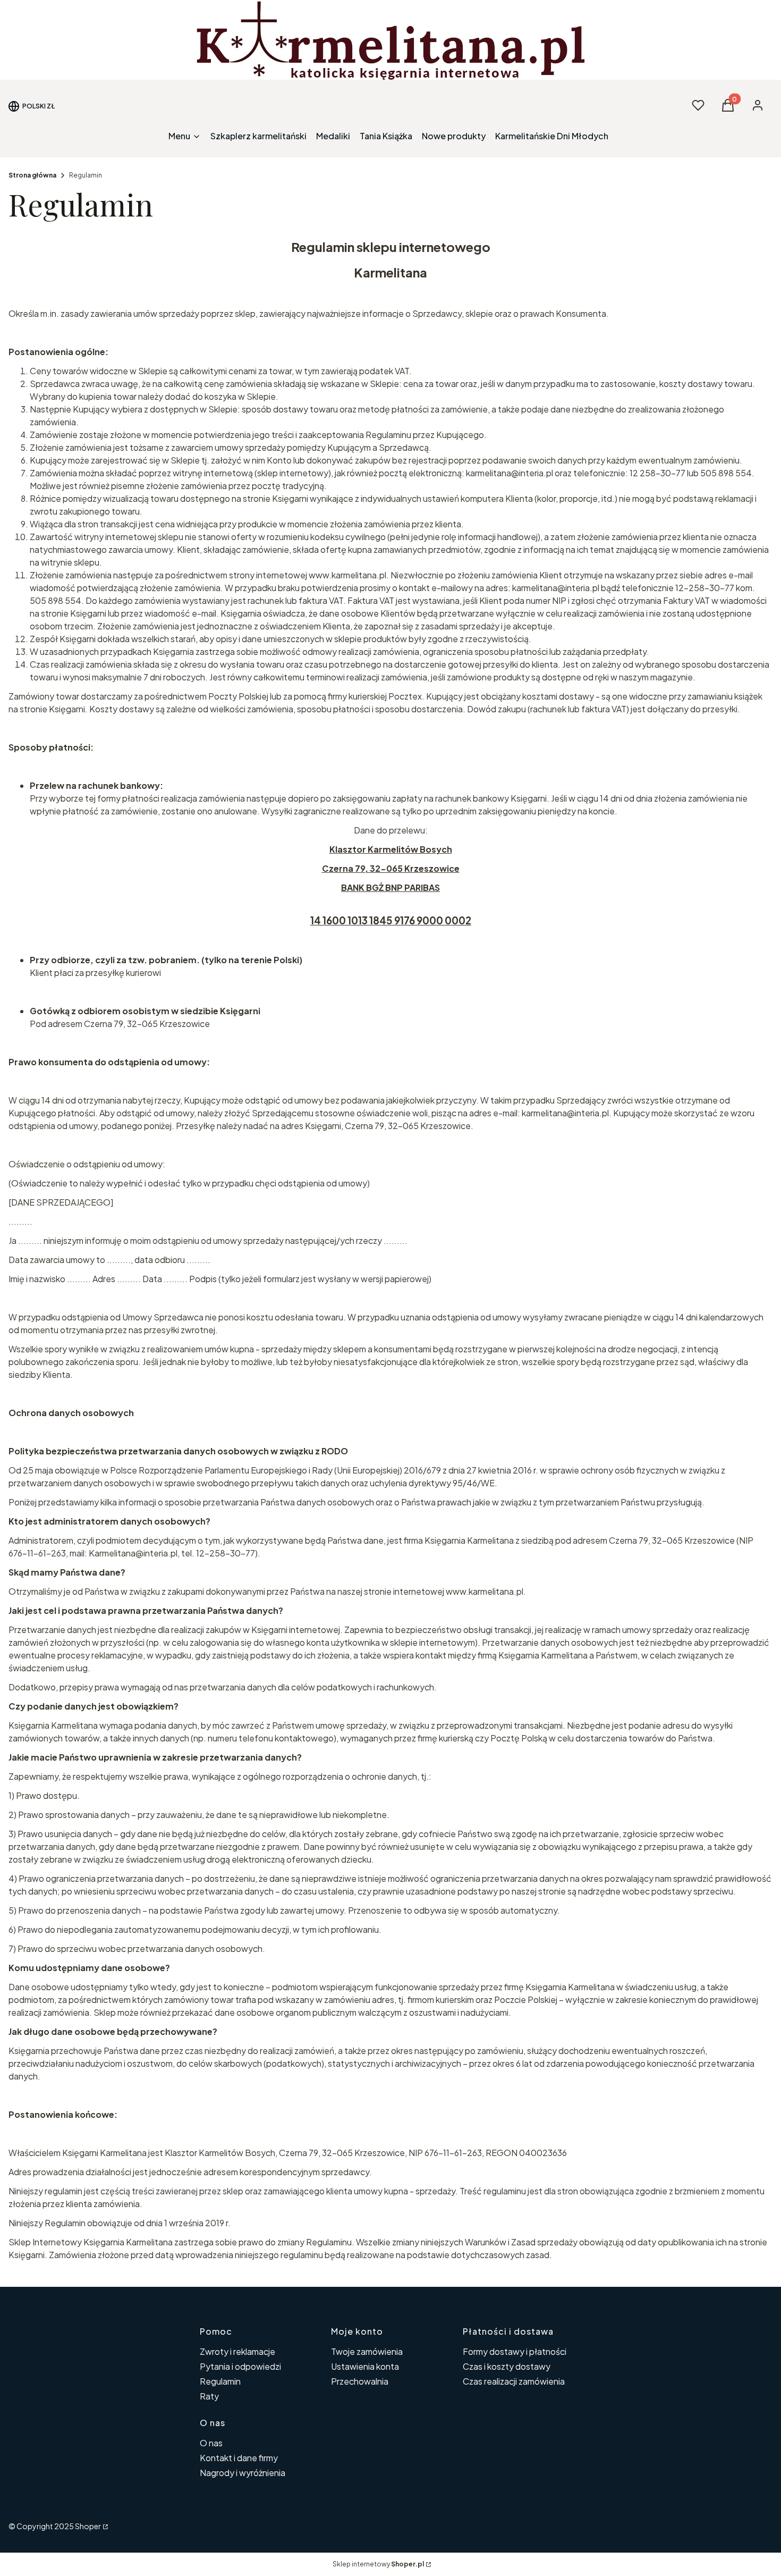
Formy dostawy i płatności (515, 2351)
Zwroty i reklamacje (237, 2351)
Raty (209, 2396)
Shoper (88, 2526)
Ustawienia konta (365, 2366)
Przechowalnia (360, 2381)
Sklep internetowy (378, 2564)
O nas (211, 2443)
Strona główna (32, 175)
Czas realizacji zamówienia (514, 2381)
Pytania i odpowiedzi (240, 2366)
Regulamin (220, 2381)
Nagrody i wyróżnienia (243, 2473)
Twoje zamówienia (367, 2351)
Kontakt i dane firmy (239, 2458)
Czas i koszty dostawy (507, 2366)
